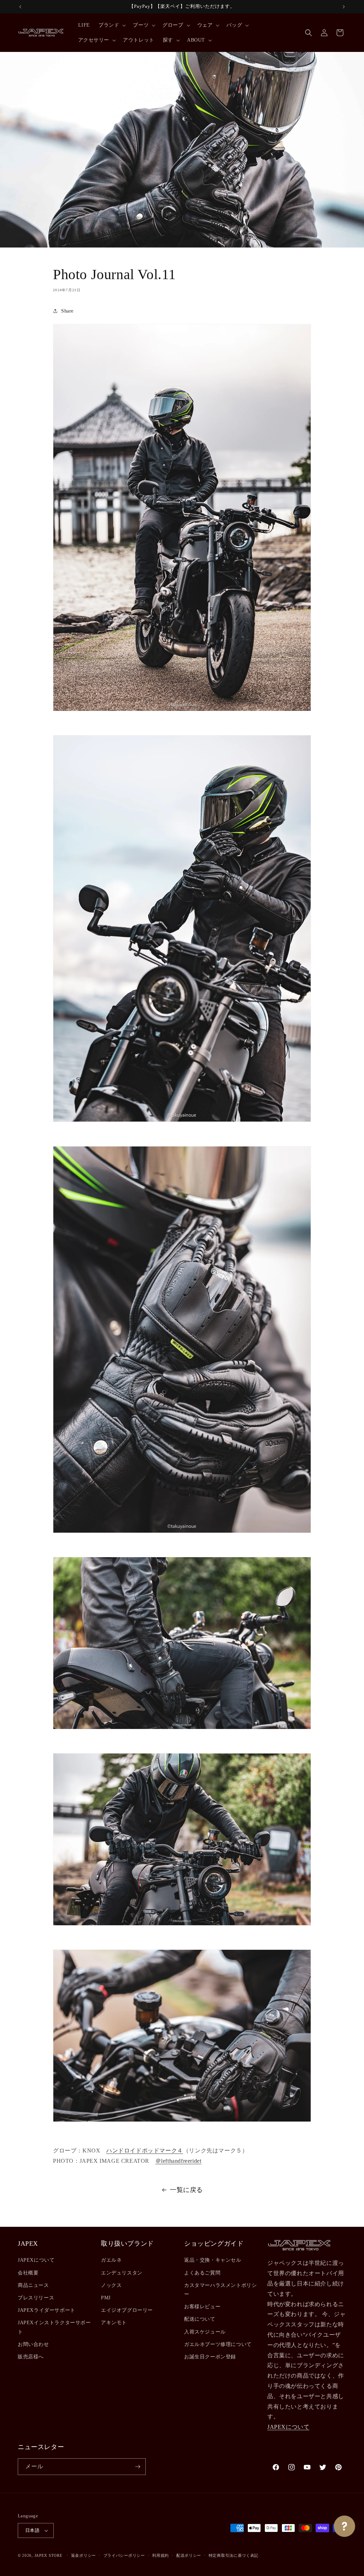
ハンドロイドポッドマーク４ (145, 2151)
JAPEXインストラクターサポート (54, 2327)
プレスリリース (36, 2298)
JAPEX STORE (49, 2555)
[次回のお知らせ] (344, 7)
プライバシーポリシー (124, 2555)
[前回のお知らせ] (20, 7)
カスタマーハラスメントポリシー (220, 2290)
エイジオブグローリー (127, 2310)
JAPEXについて (36, 2260)
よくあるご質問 (202, 2273)
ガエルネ (111, 2260)
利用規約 (160, 2555)
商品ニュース (33, 2285)
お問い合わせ (33, 2344)
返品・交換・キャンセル (213, 2260)
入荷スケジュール (205, 2332)
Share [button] (67, 311)
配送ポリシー (189, 2555)
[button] (111, 25)
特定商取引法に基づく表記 (234, 2555)
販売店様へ (31, 2357)
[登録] (138, 2467)
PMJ (106, 2298)
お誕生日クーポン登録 (210, 2357)
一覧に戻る (186, 2190)
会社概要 (28, 2273)
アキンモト (114, 2323)
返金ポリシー (84, 2555)
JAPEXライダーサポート (47, 2310)
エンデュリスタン (122, 2273)
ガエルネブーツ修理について (218, 2344)
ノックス (111, 2285)
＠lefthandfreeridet (178, 2161)
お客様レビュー (202, 2307)
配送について (200, 2319)
